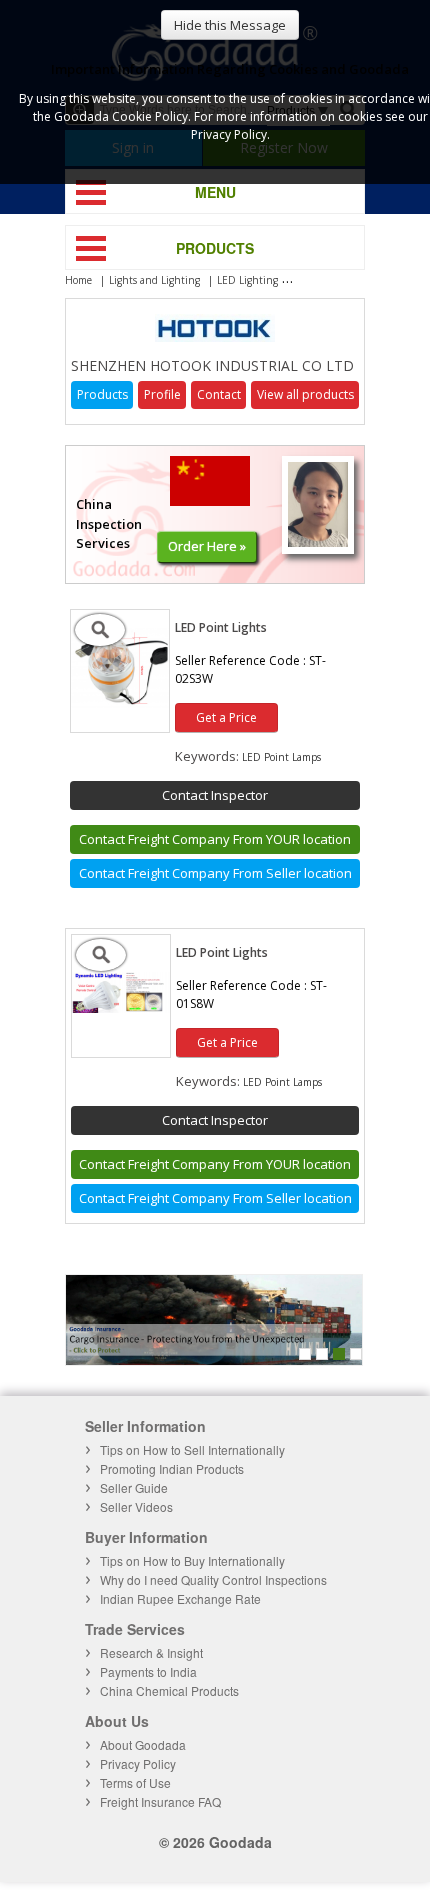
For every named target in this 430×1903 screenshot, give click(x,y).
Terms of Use (135, 1782)
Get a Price (226, 717)
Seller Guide (134, 1487)
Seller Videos (136, 1506)
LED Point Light (332, 280)
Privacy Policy (138, 1763)
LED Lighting (247, 280)
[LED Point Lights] (120, 703)
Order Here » (207, 546)
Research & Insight (151, 1652)
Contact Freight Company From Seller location (215, 873)
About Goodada (143, 1744)
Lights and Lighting (154, 280)
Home (78, 280)
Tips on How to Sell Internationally (192, 1449)
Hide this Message (230, 25)
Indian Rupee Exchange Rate (180, 1598)
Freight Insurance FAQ (160, 1801)
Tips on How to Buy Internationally (192, 1560)
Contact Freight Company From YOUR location (215, 839)
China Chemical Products (169, 1690)
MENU (215, 192)
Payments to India (148, 1671)
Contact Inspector (215, 795)
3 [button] (339, 1354)
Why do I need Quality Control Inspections (213, 1579)
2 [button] (322, 1354)
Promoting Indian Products (172, 1468)
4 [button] (356, 1354)
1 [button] (305, 1354)
